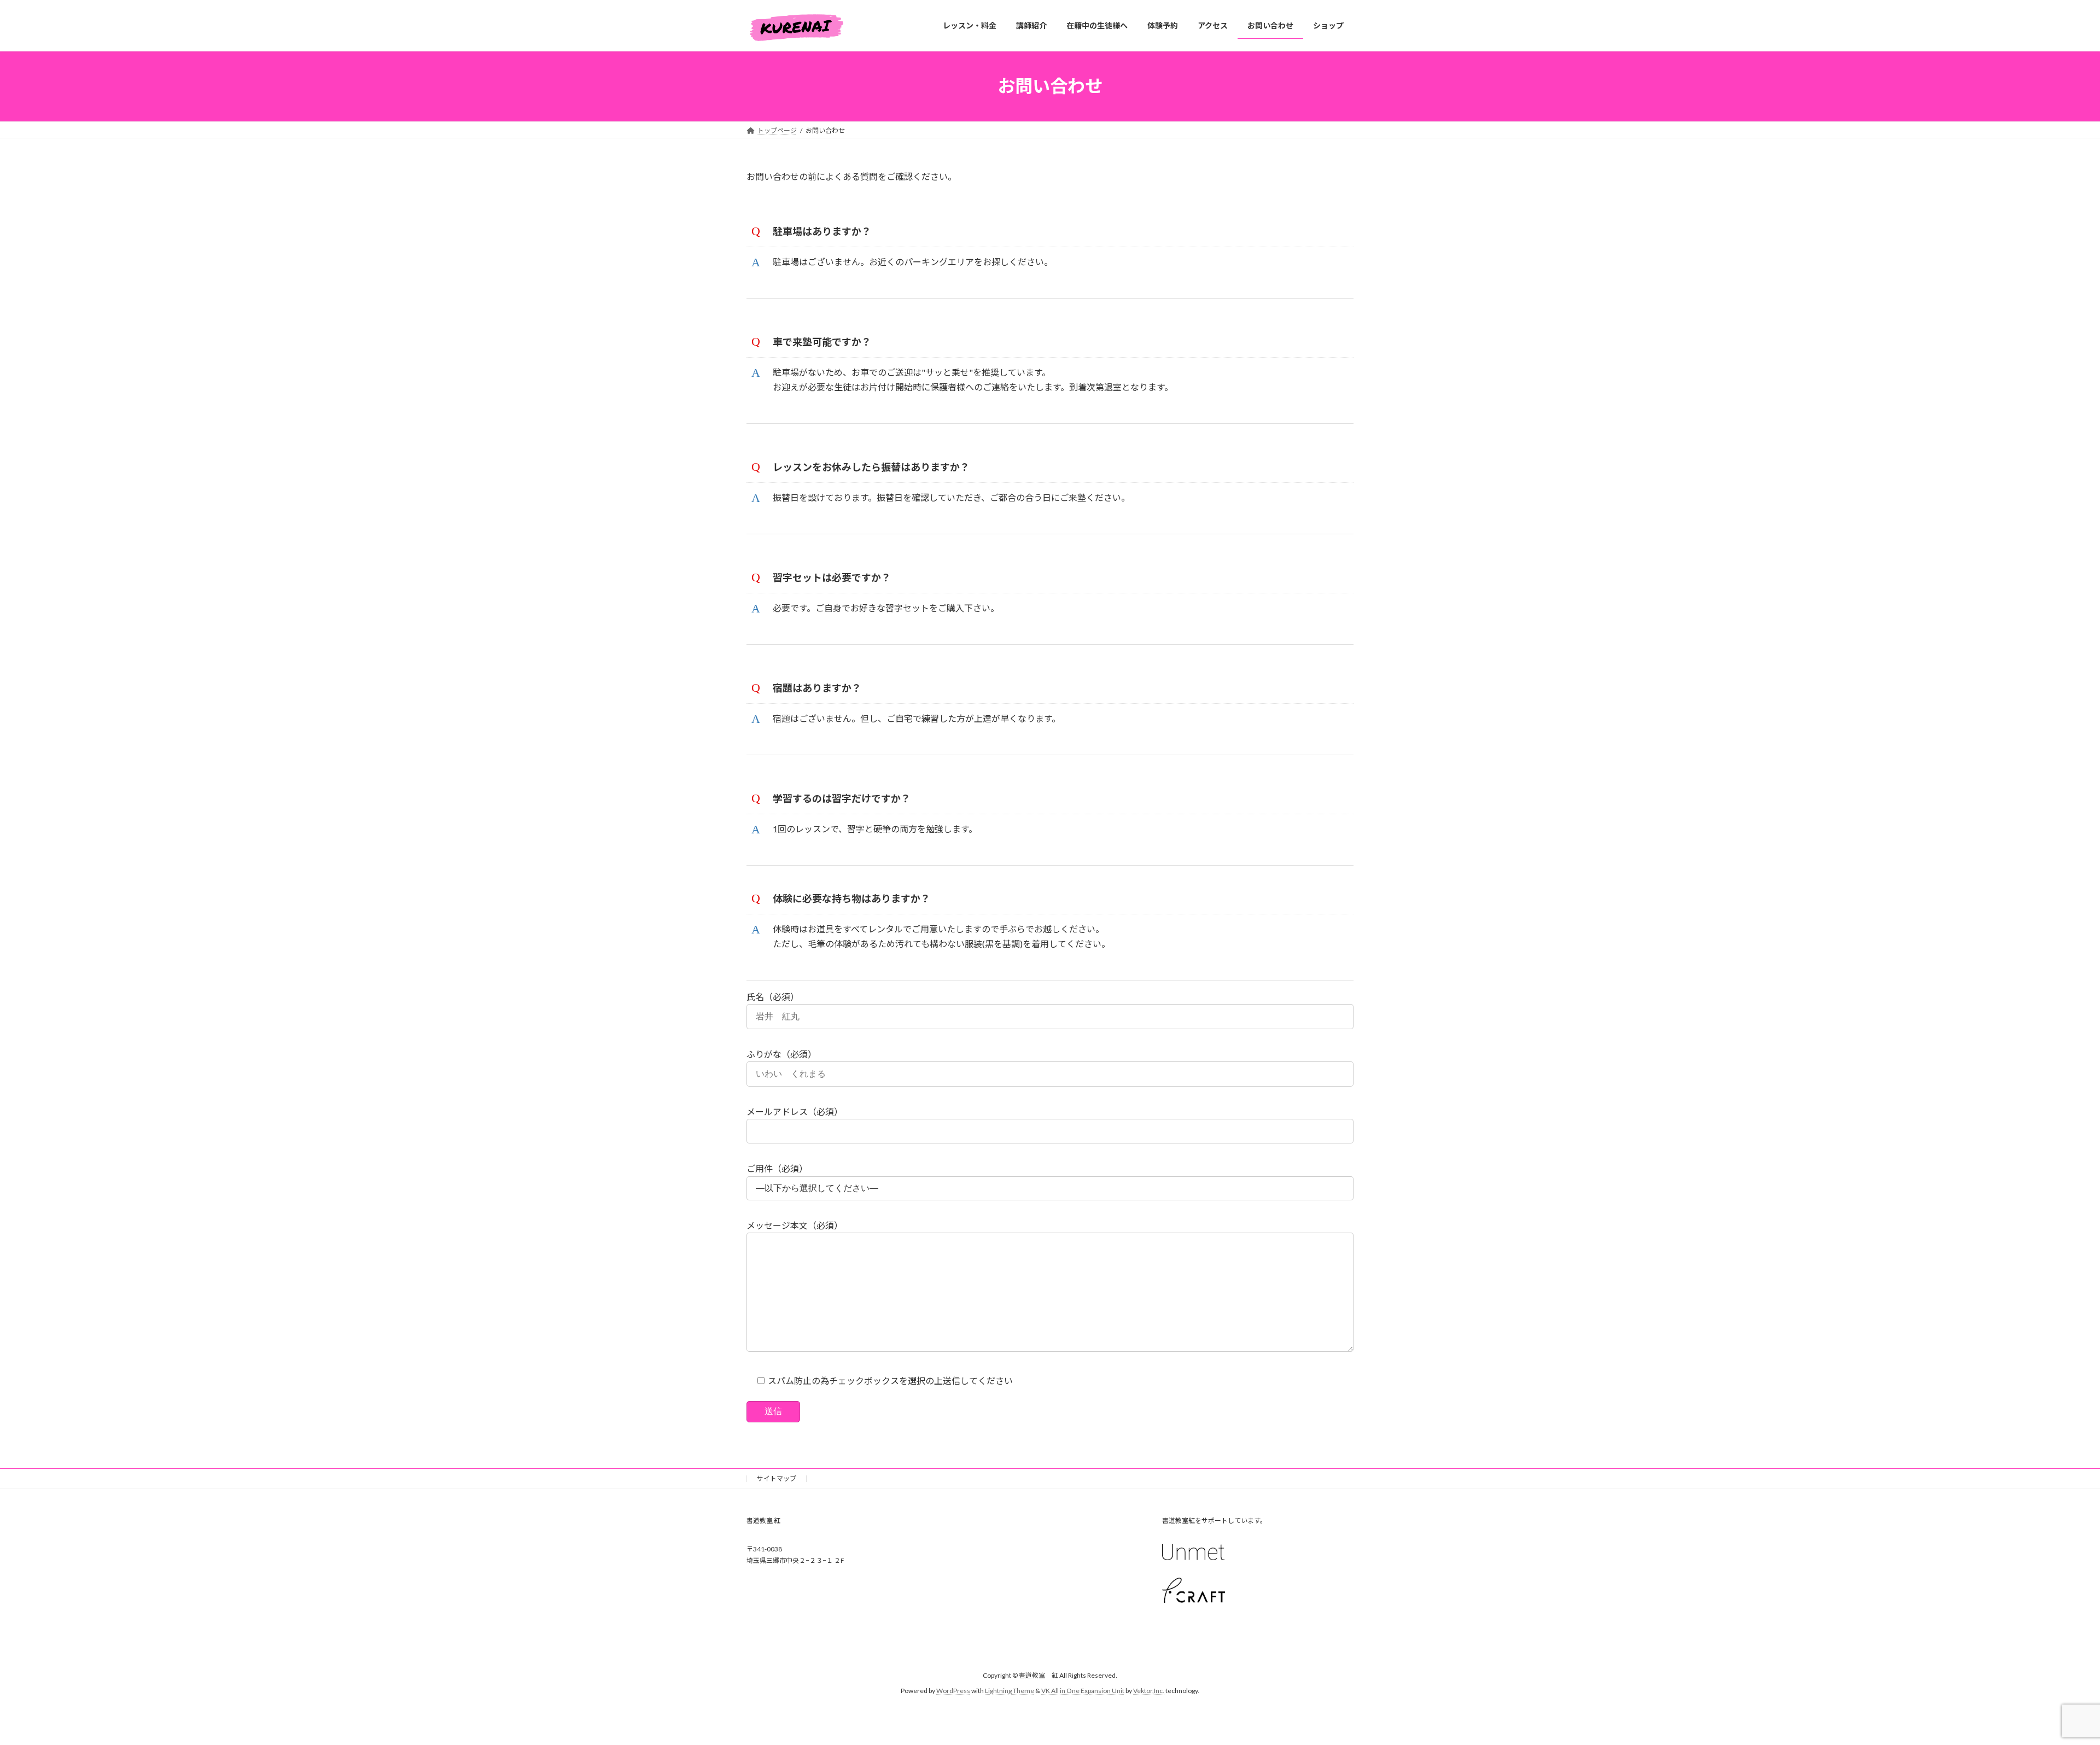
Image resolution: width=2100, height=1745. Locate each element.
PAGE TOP (2045, 1682)
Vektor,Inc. (1149, 1691)
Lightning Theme (1010, 1691)
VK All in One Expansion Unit (1083, 1691)
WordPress (953, 1691)
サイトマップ (777, 1478)
